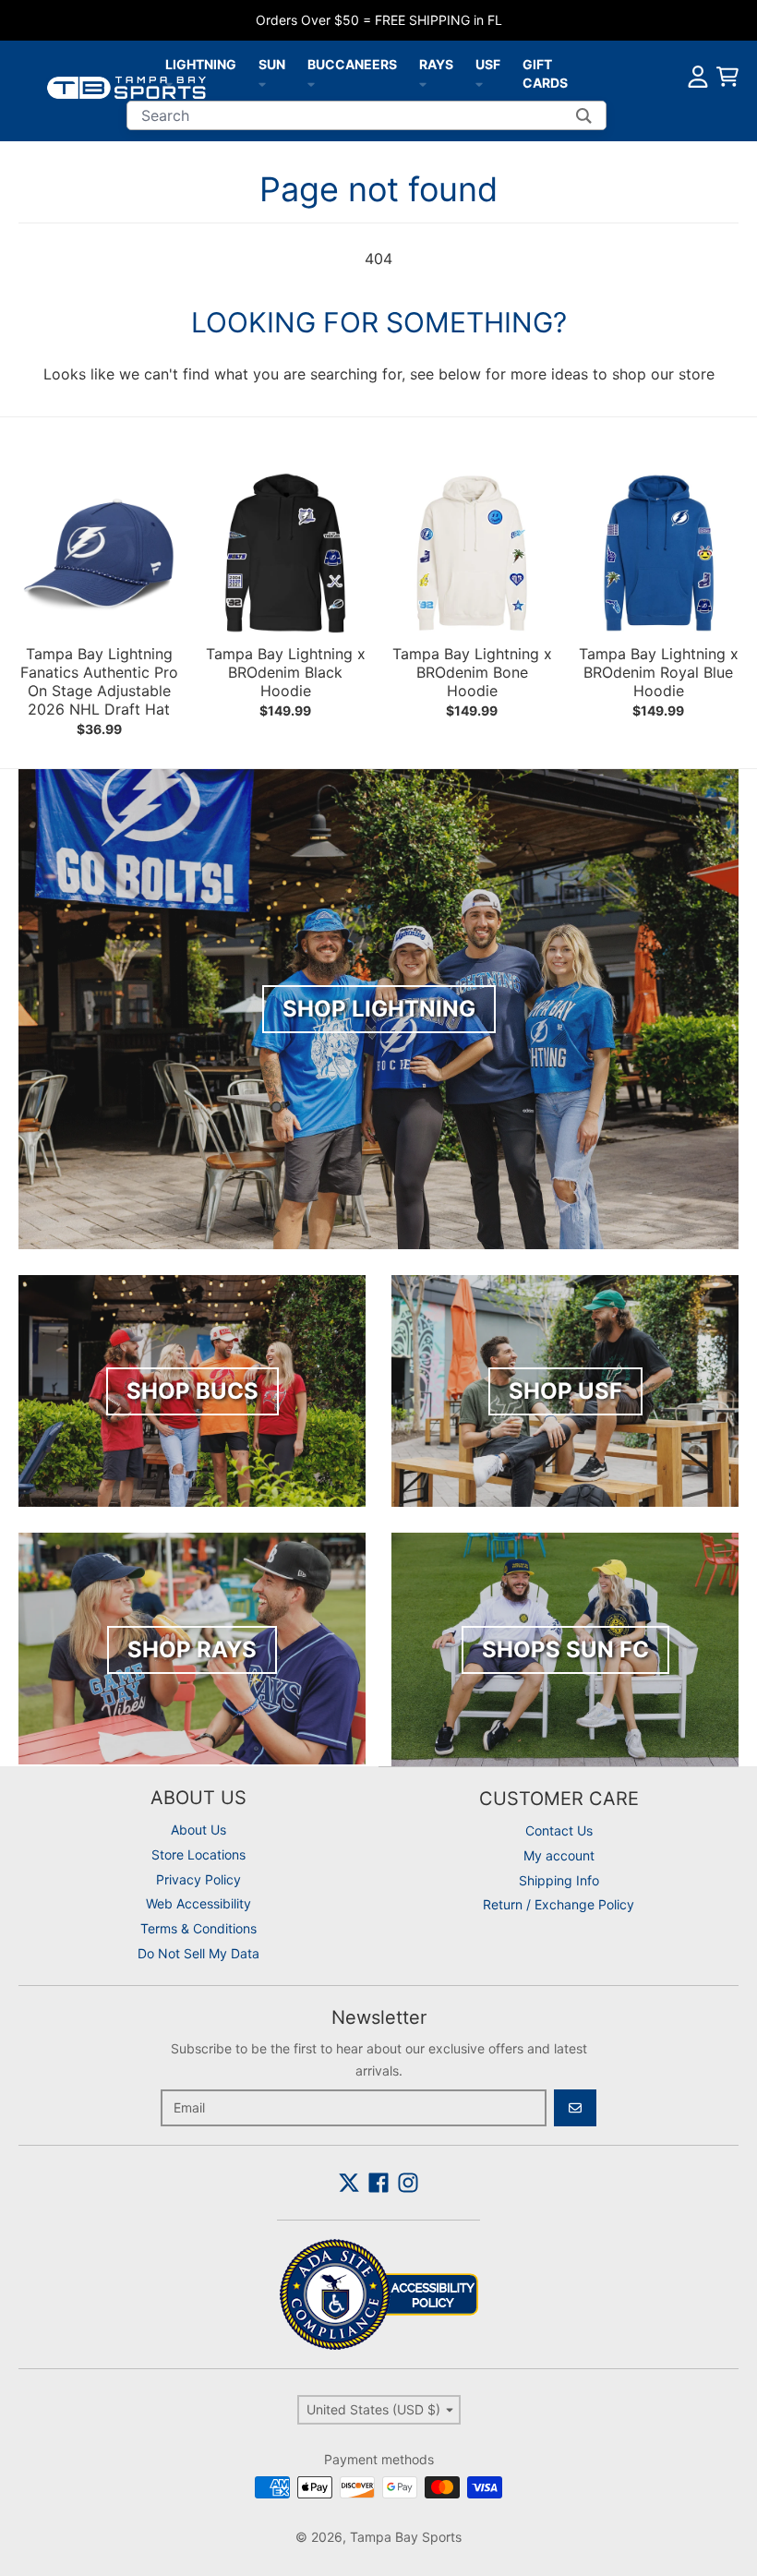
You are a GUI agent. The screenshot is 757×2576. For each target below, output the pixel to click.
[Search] (584, 115)
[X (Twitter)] (349, 2183)
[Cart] (727, 77)
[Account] (698, 77)
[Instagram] (408, 2183)
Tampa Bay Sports (406, 2537)
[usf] (479, 83)
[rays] (423, 83)
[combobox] (366, 115)
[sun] (262, 83)
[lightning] (169, 83)
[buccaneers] (311, 83)
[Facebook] (378, 2183)
